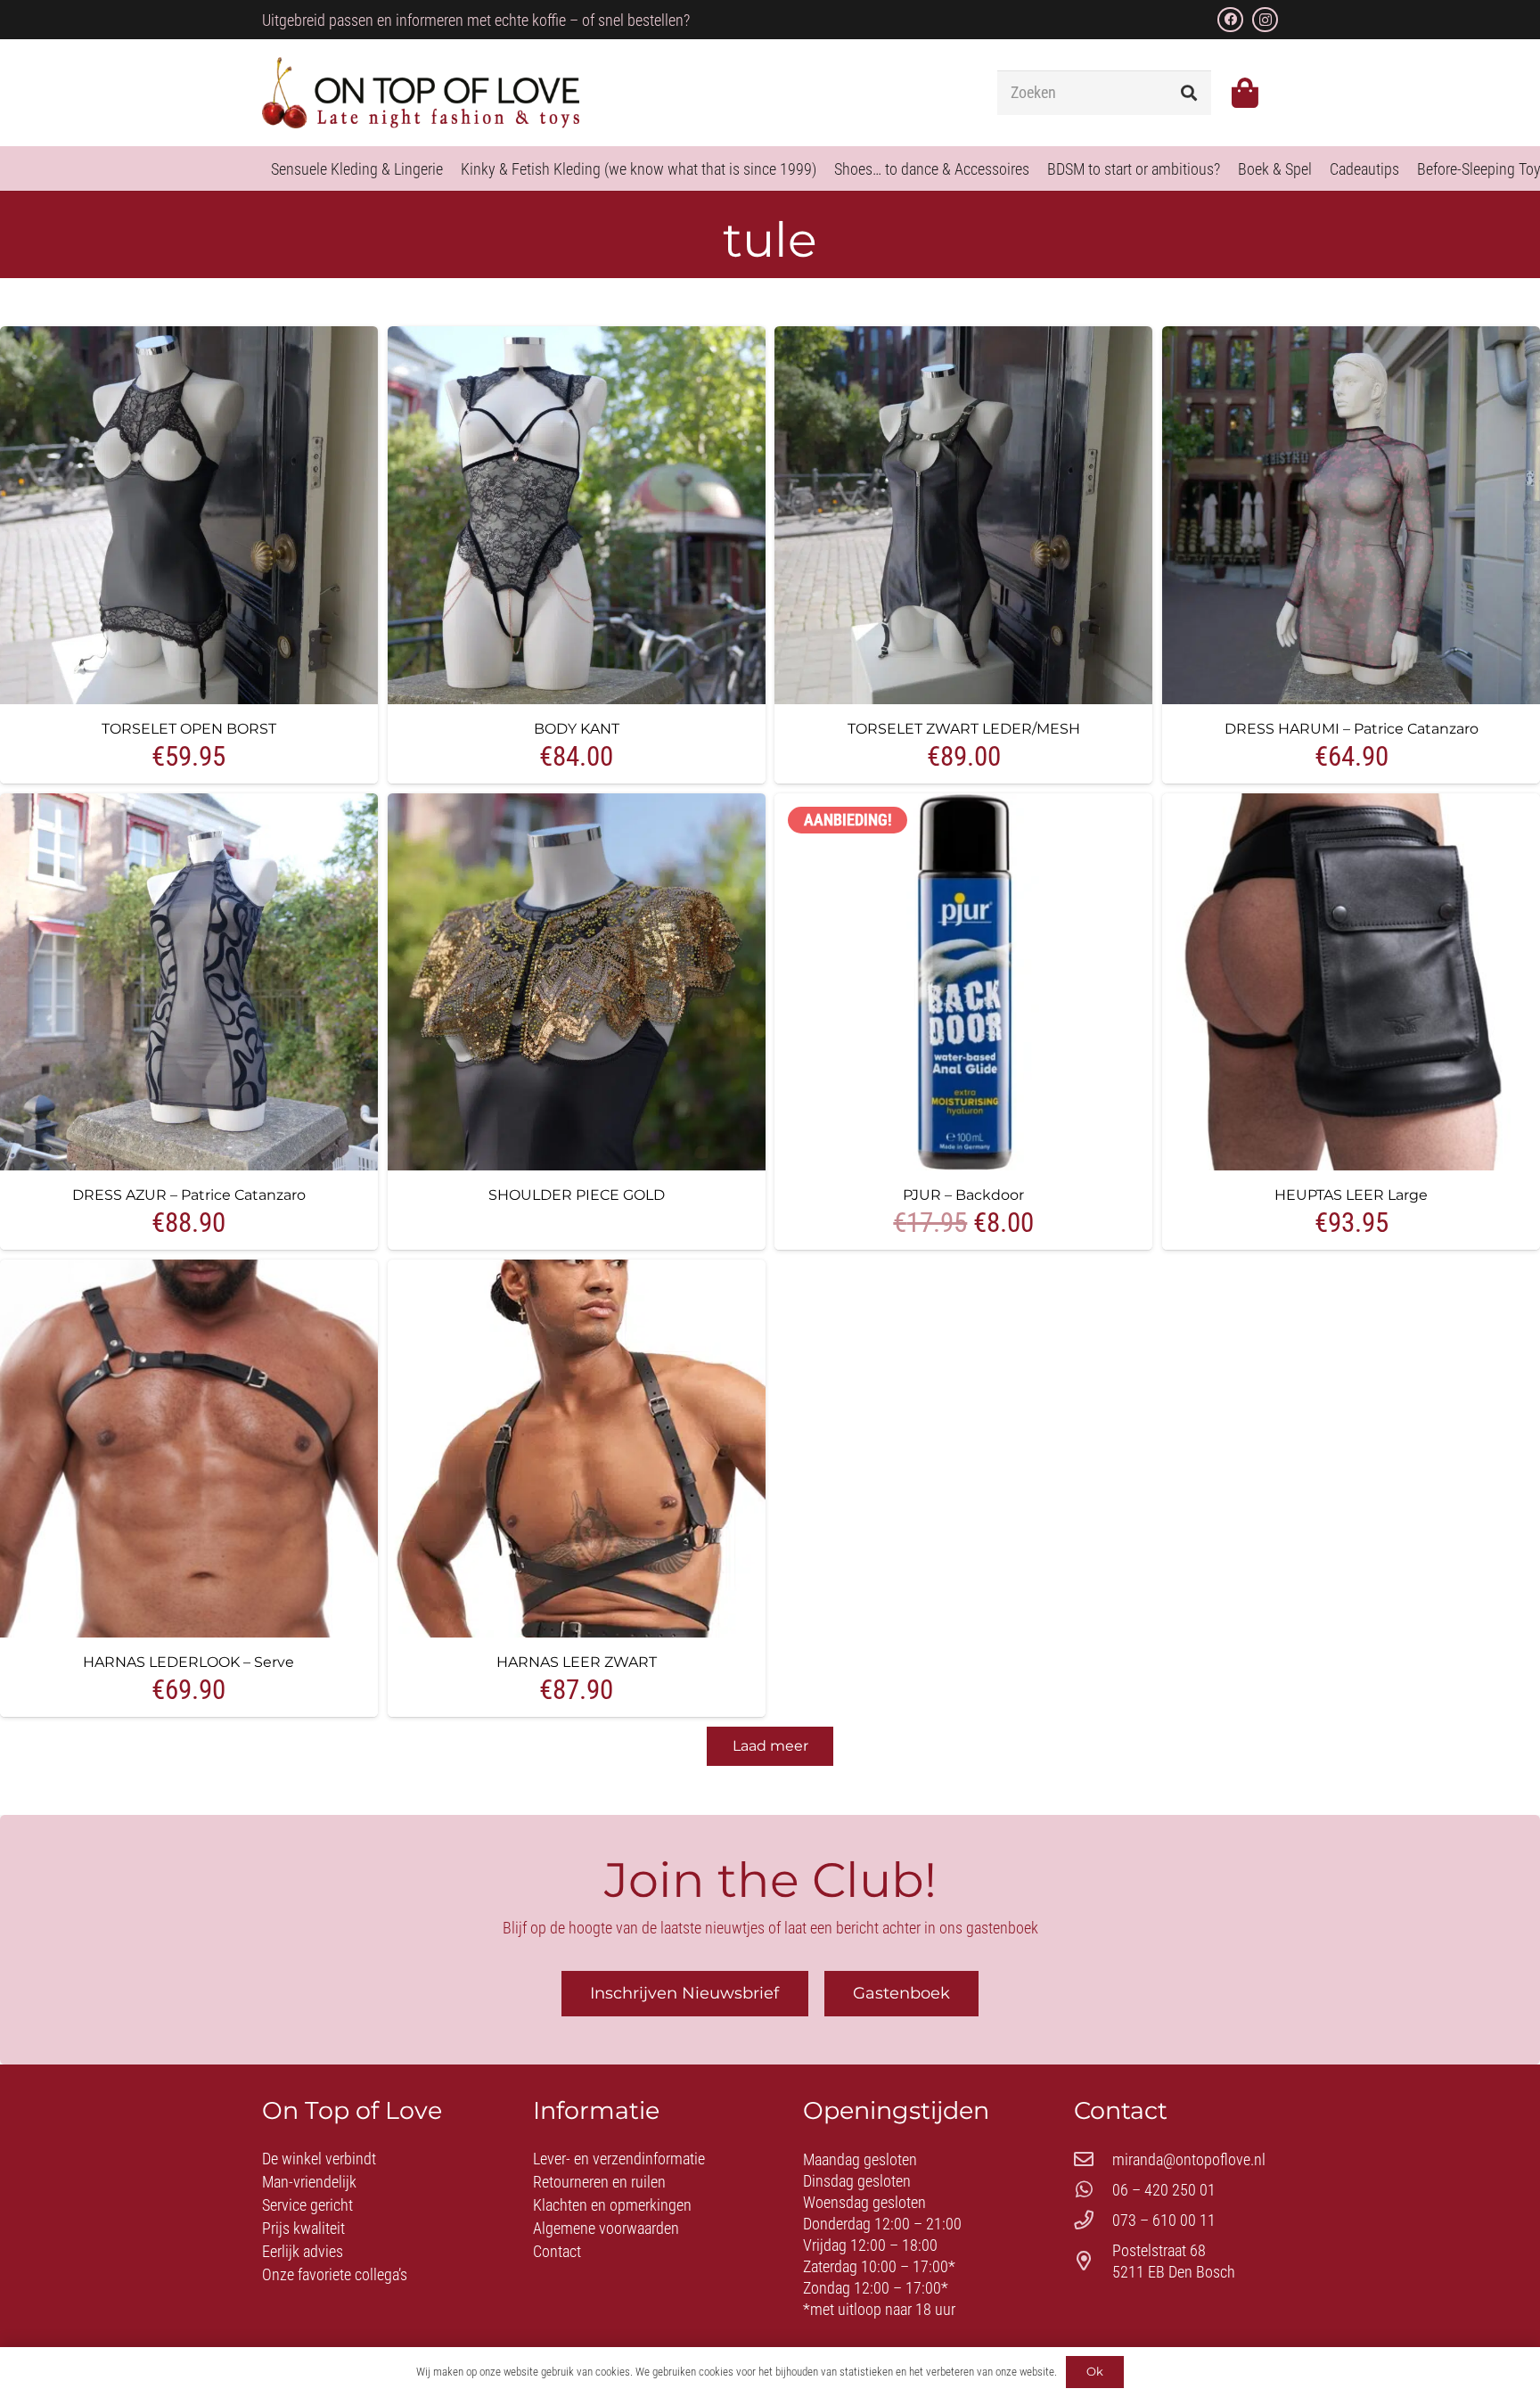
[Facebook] (1230, 20)
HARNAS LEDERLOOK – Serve (188, 1662)
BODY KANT (577, 728)
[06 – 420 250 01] (1093, 2190)
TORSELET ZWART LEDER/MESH (964, 728)
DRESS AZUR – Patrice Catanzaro (189, 1194)
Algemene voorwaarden (606, 2228)
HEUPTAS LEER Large (1351, 1194)
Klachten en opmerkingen (612, 2205)
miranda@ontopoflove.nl (1189, 2159)
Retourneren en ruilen (599, 2182)
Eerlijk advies (303, 2251)
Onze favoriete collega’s (335, 2274)
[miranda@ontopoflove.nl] (1093, 2160)
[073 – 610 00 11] (1093, 2221)
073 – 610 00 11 (1164, 2220)
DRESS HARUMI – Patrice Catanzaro (1352, 728)
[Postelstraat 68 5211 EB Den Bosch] (1093, 2262)
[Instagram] (1265, 20)
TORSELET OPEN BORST (189, 728)
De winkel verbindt (319, 2159)
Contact (557, 2251)
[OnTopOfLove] (421, 93)
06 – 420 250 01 (1164, 2190)
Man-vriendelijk (309, 2182)
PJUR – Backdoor (963, 1194)
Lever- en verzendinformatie (619, 2159)
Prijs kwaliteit (303, 2228)
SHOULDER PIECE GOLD (577, 1194)
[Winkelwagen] (1245, 93)
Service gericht (307, 2205)
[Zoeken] (1189, 93)
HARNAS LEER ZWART (577, 1662)
